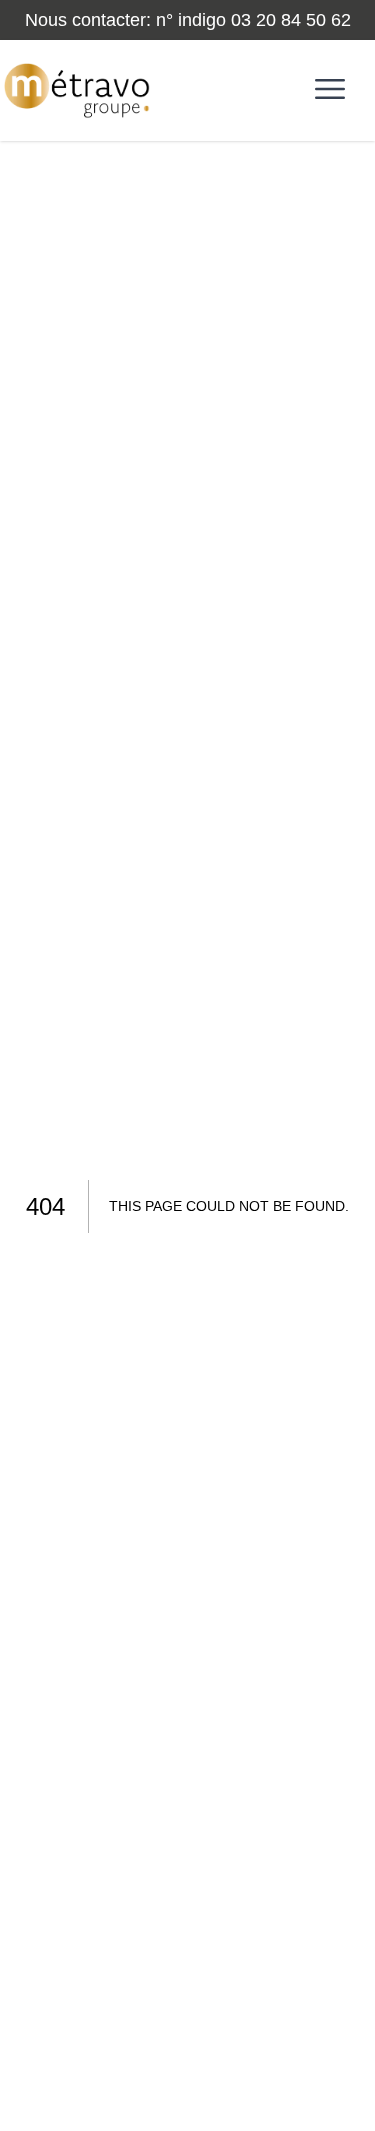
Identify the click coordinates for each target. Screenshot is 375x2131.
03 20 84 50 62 (291, 20)
